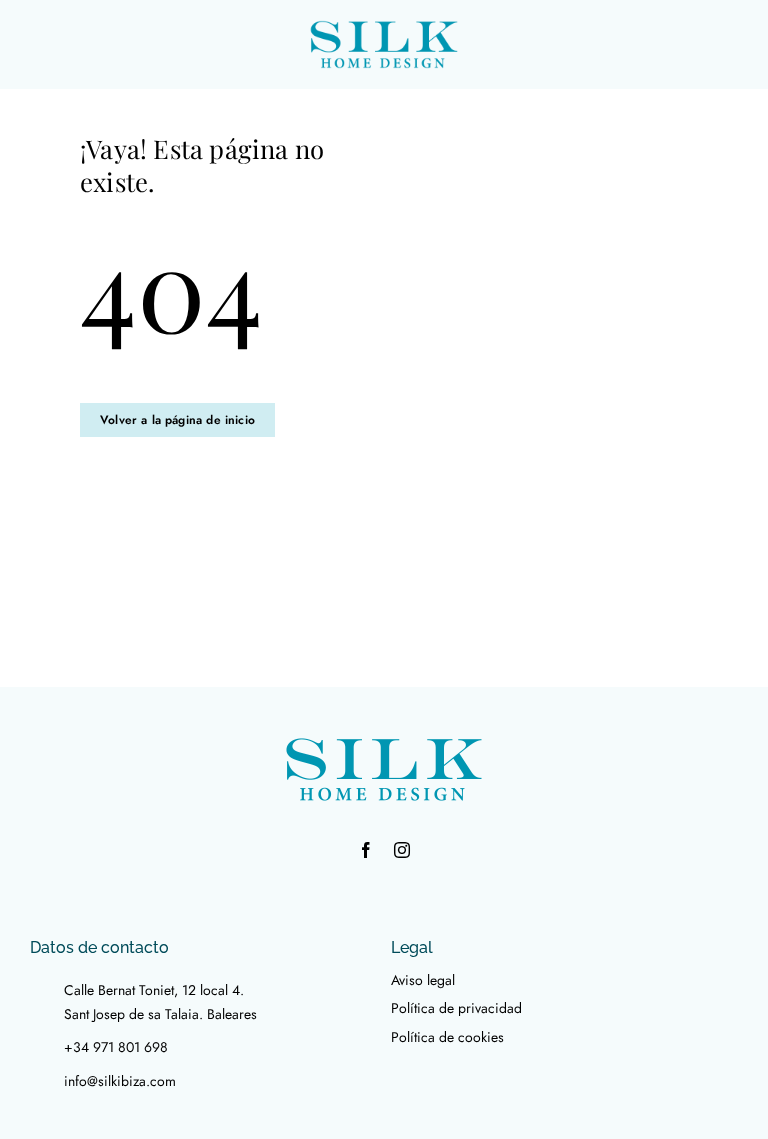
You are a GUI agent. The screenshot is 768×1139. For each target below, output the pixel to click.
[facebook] (366, 850)
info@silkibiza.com (120, 1081)
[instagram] (402, 850)
